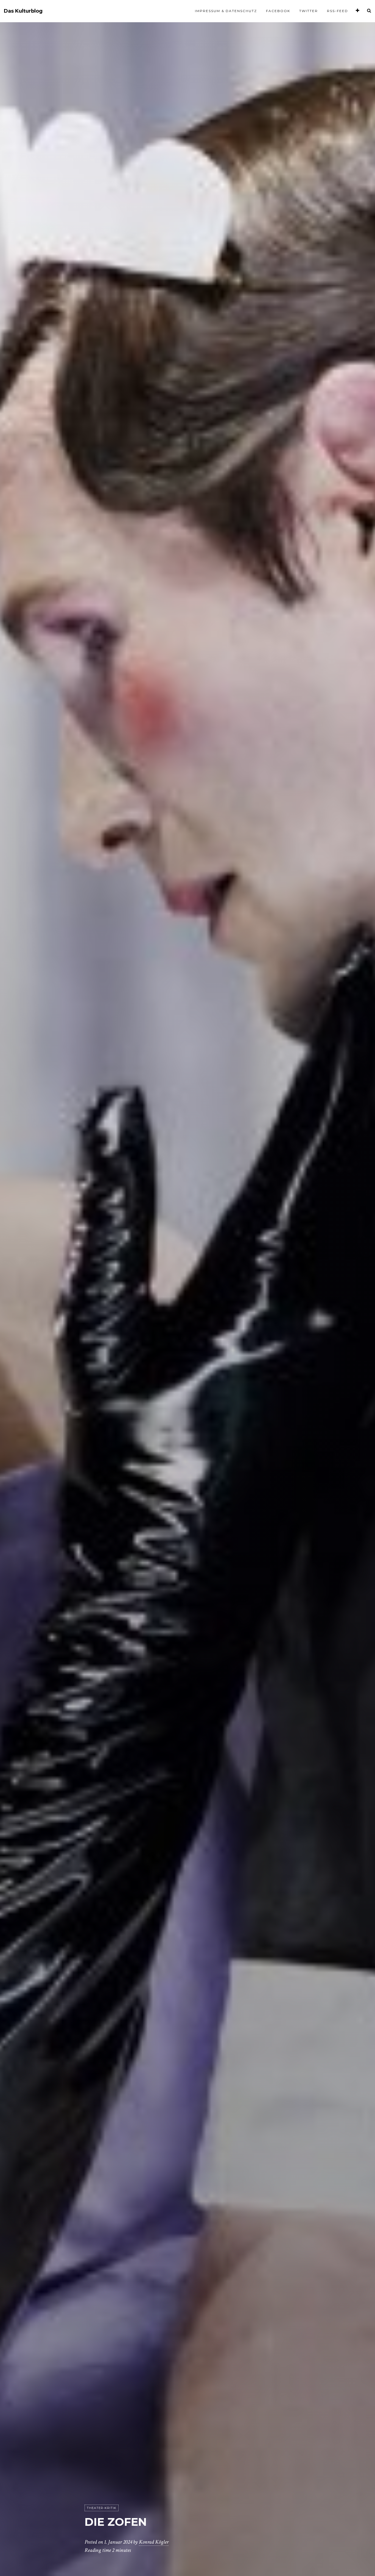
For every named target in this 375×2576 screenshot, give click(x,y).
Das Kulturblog (23, 11)
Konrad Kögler (154, 2542)
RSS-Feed (338, 11)
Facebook (278, 11)
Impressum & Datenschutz (226, 11)
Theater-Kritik (102, 2508)
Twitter (309, 11)
